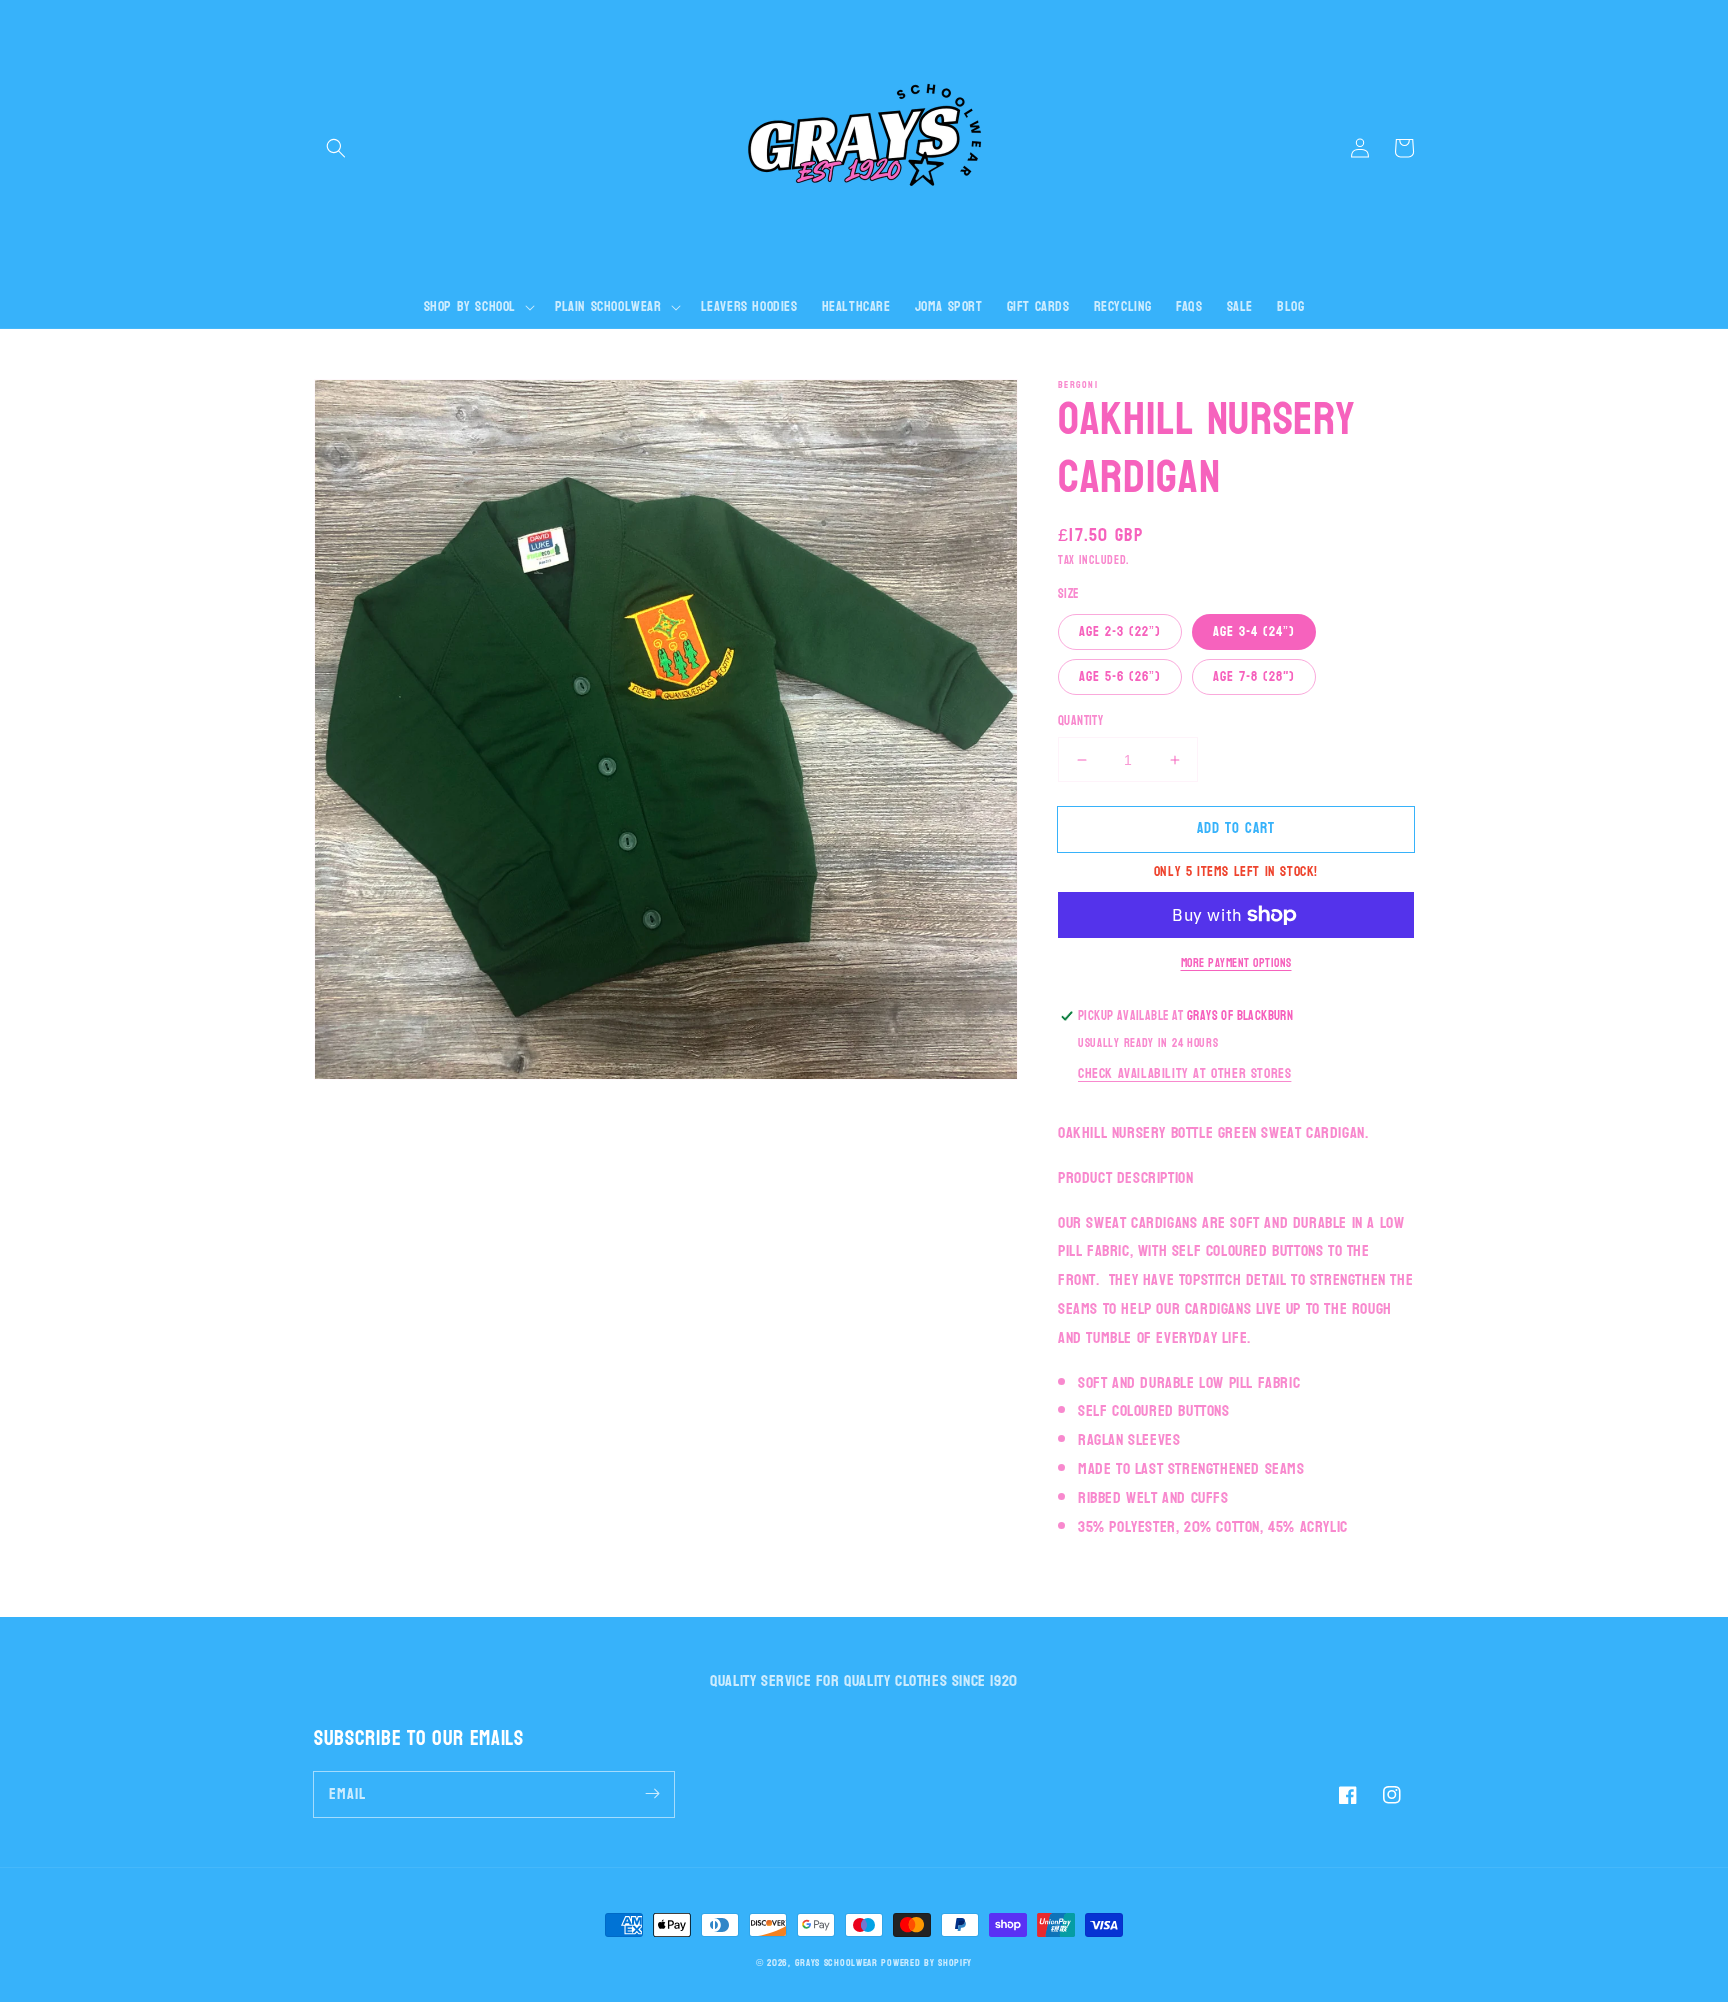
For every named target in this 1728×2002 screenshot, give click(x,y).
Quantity (1080, 722)
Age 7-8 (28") (1254, 676)
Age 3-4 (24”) (1254, 631)
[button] (336, 148)
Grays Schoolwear (836, 1963)
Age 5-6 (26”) (1120, 676)
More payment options (1236, 963)
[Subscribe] (652, 1794)
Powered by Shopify (926, 1963)
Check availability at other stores (1184, 1073)
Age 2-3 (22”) (1120, 631)
